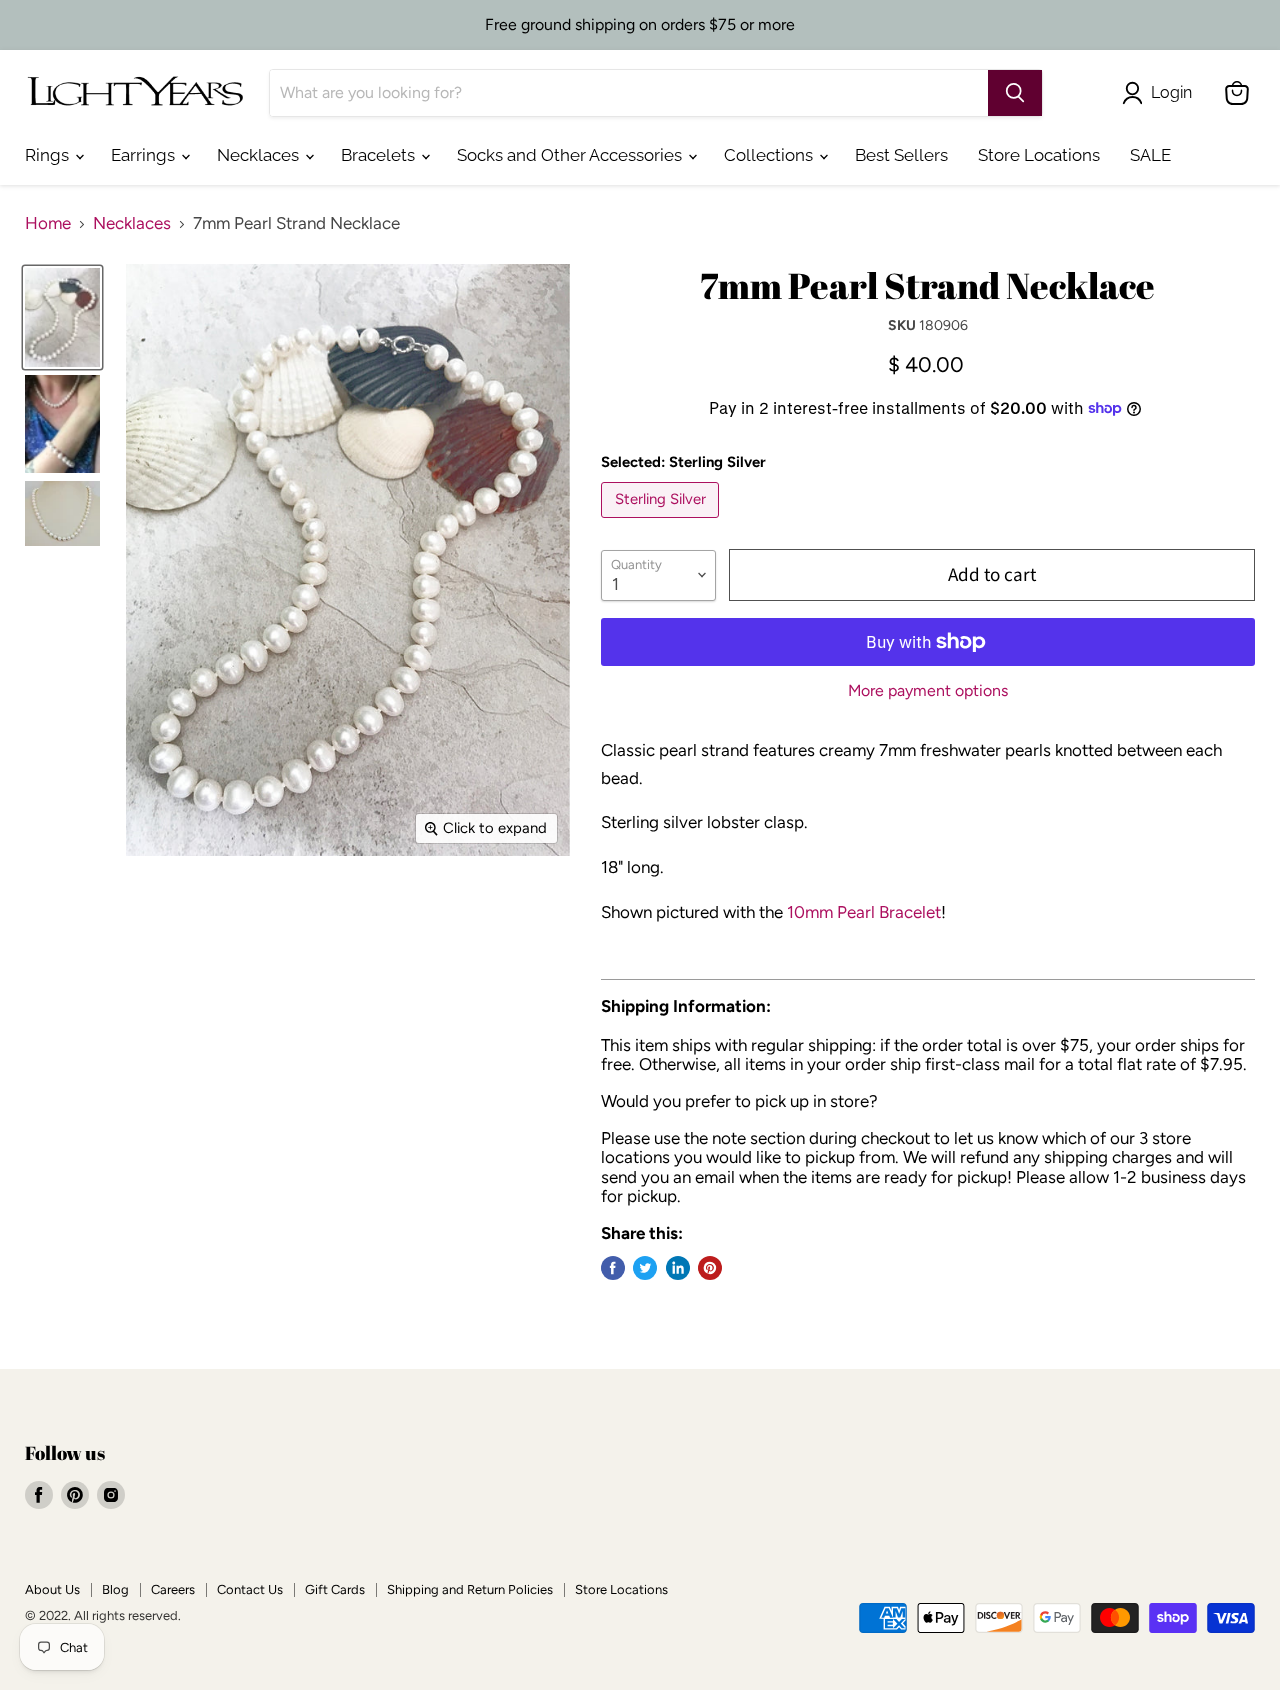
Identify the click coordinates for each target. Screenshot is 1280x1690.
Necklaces (260, 155)
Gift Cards (335, 1589)
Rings (49, 155)
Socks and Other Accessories (571, 155)
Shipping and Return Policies (470, 1589)
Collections (770, 155)
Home (48, 223)
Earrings (145, 155)
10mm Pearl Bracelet (864, 912)
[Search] (1015, 93)
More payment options (928, 691)
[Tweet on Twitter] (645, 1268)
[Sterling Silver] (663, 522)
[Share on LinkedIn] (678, 1268)
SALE (1150, 155)
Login (1171, 92)
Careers (173, 1589)
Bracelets (380, 155)
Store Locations (1039, 155)
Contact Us (250, 1589)
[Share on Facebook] (613, 1268)
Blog (115, 1589)
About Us (52, 1589)
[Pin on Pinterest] (710, 1268)
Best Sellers (901, 155)
